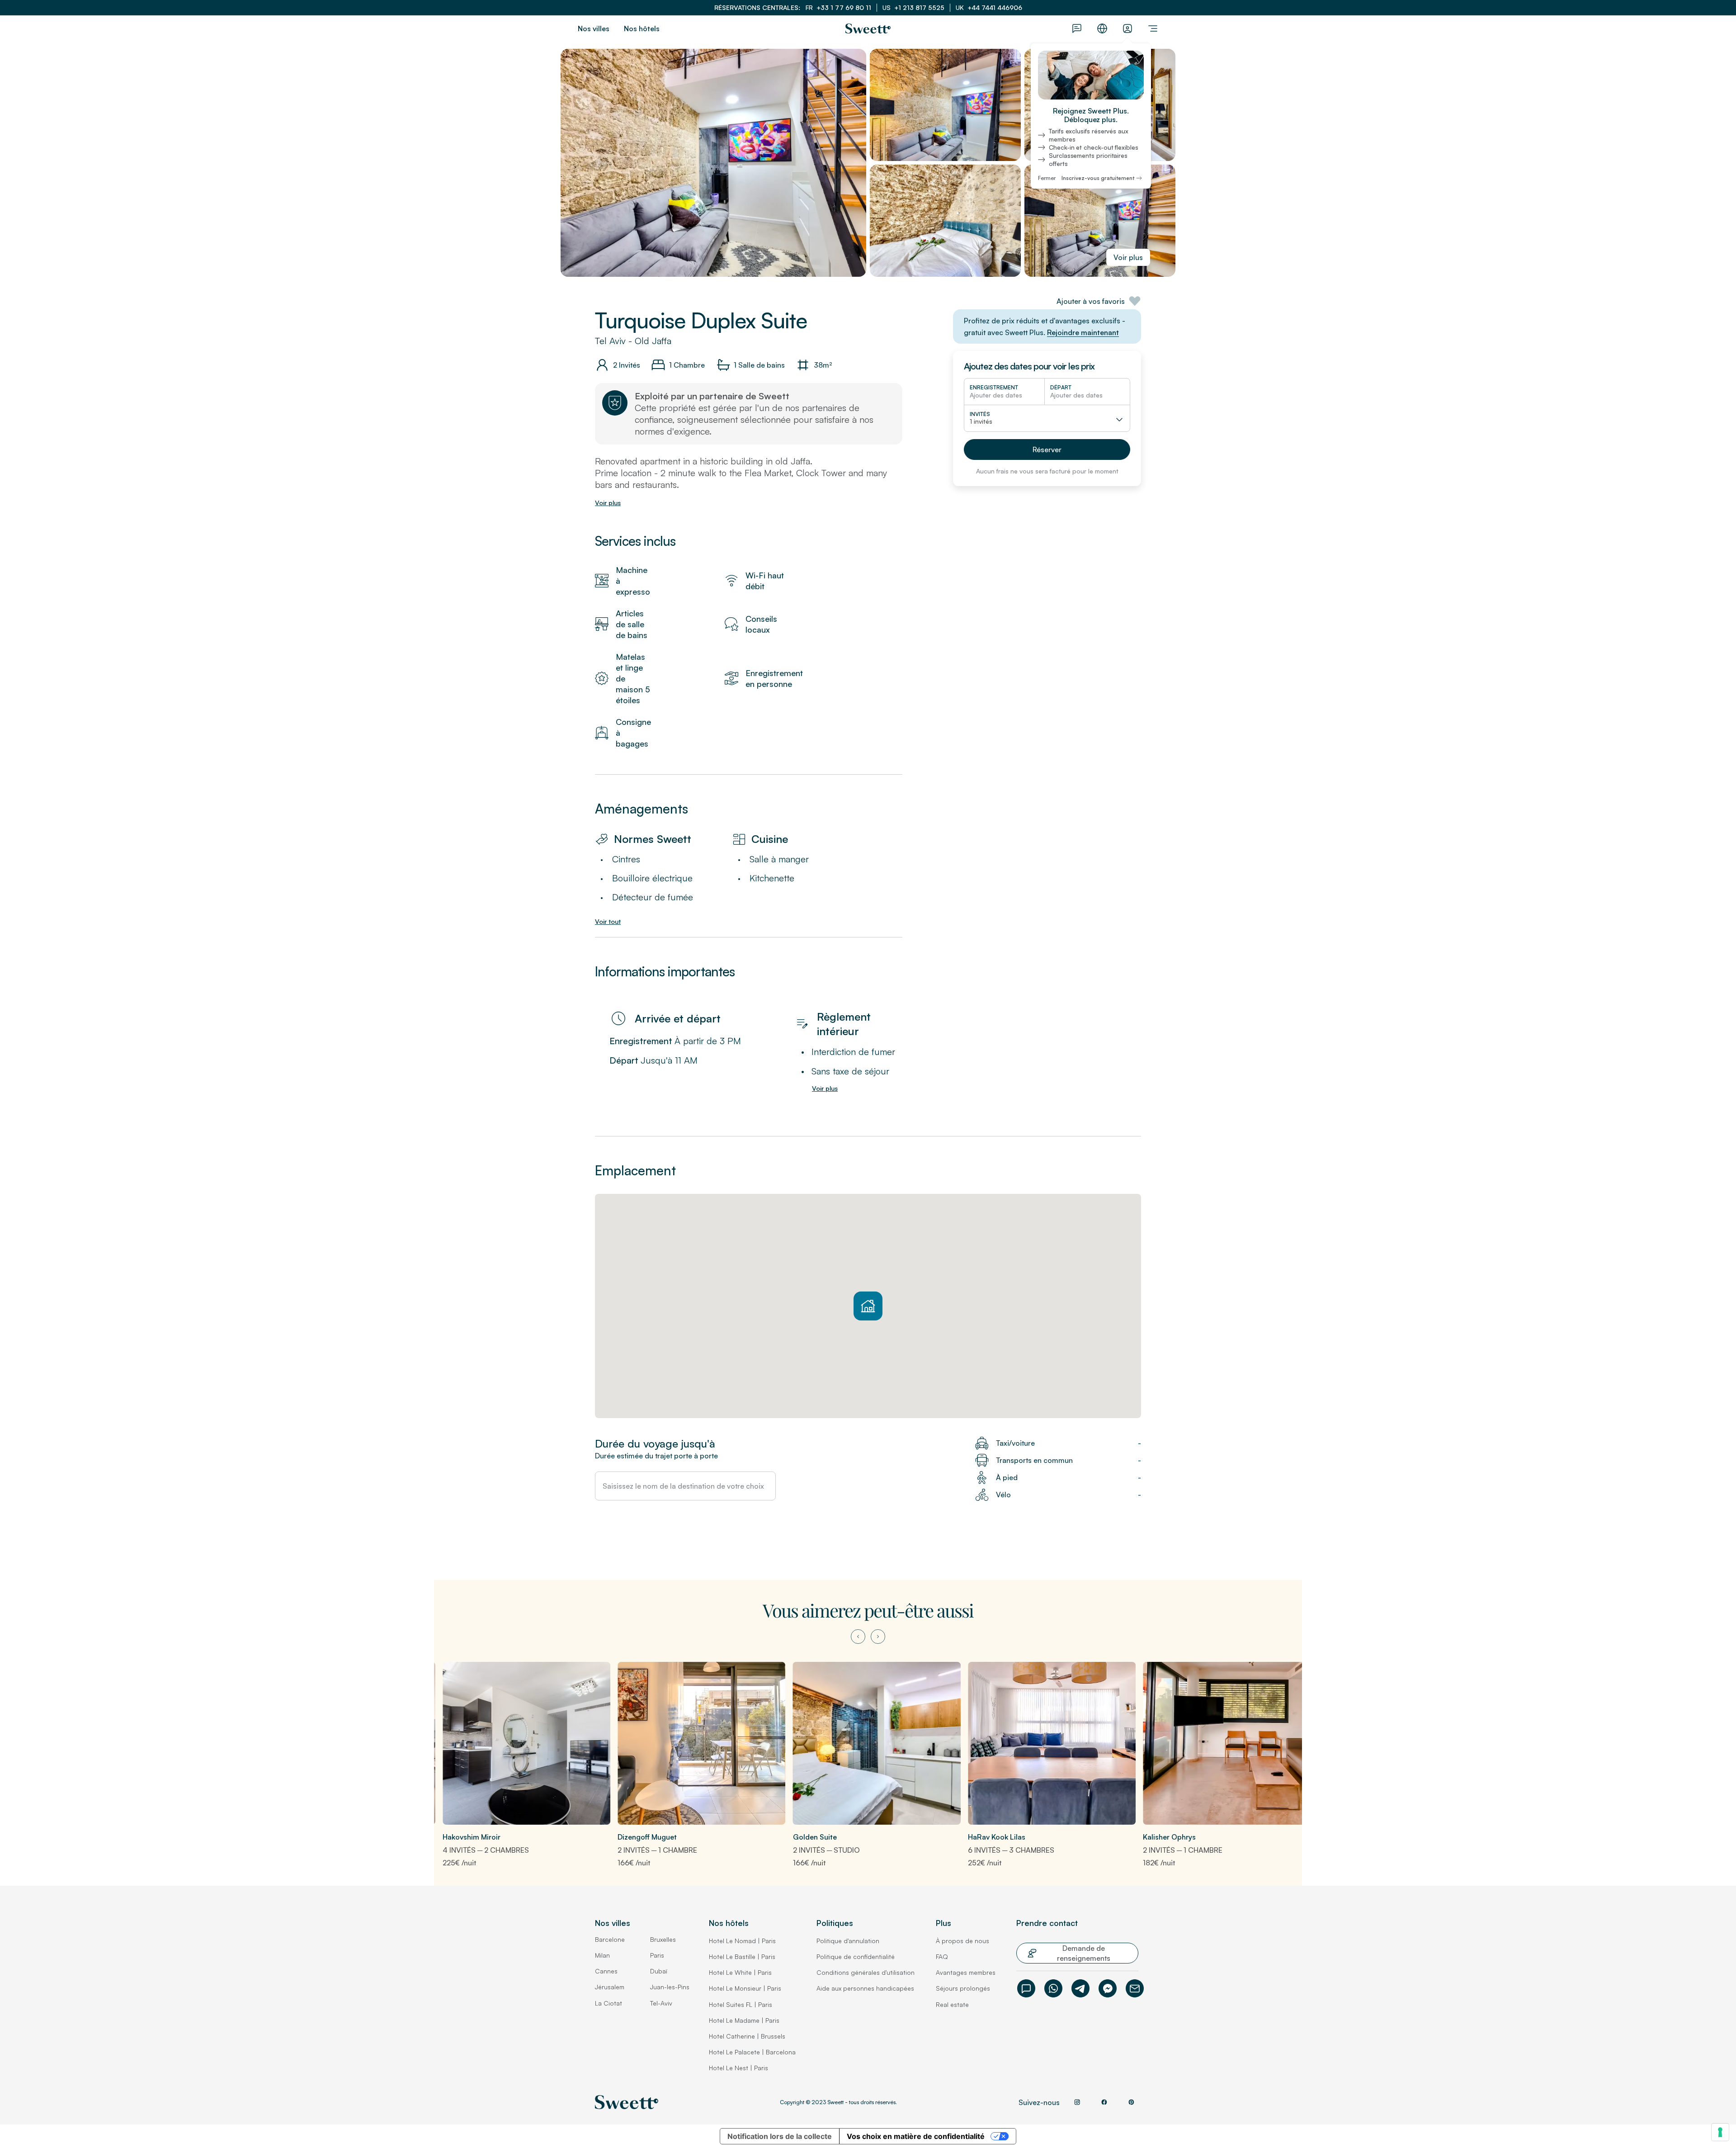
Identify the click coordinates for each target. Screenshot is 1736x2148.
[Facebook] (1108, 1988)
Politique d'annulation (848, 1941)
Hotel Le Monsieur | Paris (745, 1988)
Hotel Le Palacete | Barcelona (752, 2052)
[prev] (858, 1637)
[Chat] (1026, 1988)
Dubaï (659, 1971)
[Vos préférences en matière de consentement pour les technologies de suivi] (1720, 2132)
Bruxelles (663, 1939)
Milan (602, 1955)
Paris (657, 1955)
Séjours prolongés (963, 1988)
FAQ (942, 1956)
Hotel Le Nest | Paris (738, 2068)
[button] (1047, 449)
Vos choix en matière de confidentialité (916, 2136)
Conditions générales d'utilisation (866, 1972)
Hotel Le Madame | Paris (744, 2020)
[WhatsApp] (1053, 1988)
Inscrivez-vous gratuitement (1098, 178)
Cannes (606, 1971)
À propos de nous (962, 1941)
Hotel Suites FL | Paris (741, 2004)
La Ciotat (609, 2003)
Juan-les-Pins (670, 1987)
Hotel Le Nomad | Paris (742, 1941)
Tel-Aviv (661, 2003)
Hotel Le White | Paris (740, 1972)
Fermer (1047, 178)
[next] (878, 1637)
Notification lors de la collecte (780, 2136)
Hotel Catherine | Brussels (747, 2036)
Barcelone (610, 1939)
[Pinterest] (1131, 2102)
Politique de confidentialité (856, 1956)
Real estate (952, 2004)
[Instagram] (1077, 2102)
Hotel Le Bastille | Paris (742, 1956)
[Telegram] (1080, 1988)
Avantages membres (966, 1972)
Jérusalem (610, 1987)
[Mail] (1135, 1988)
